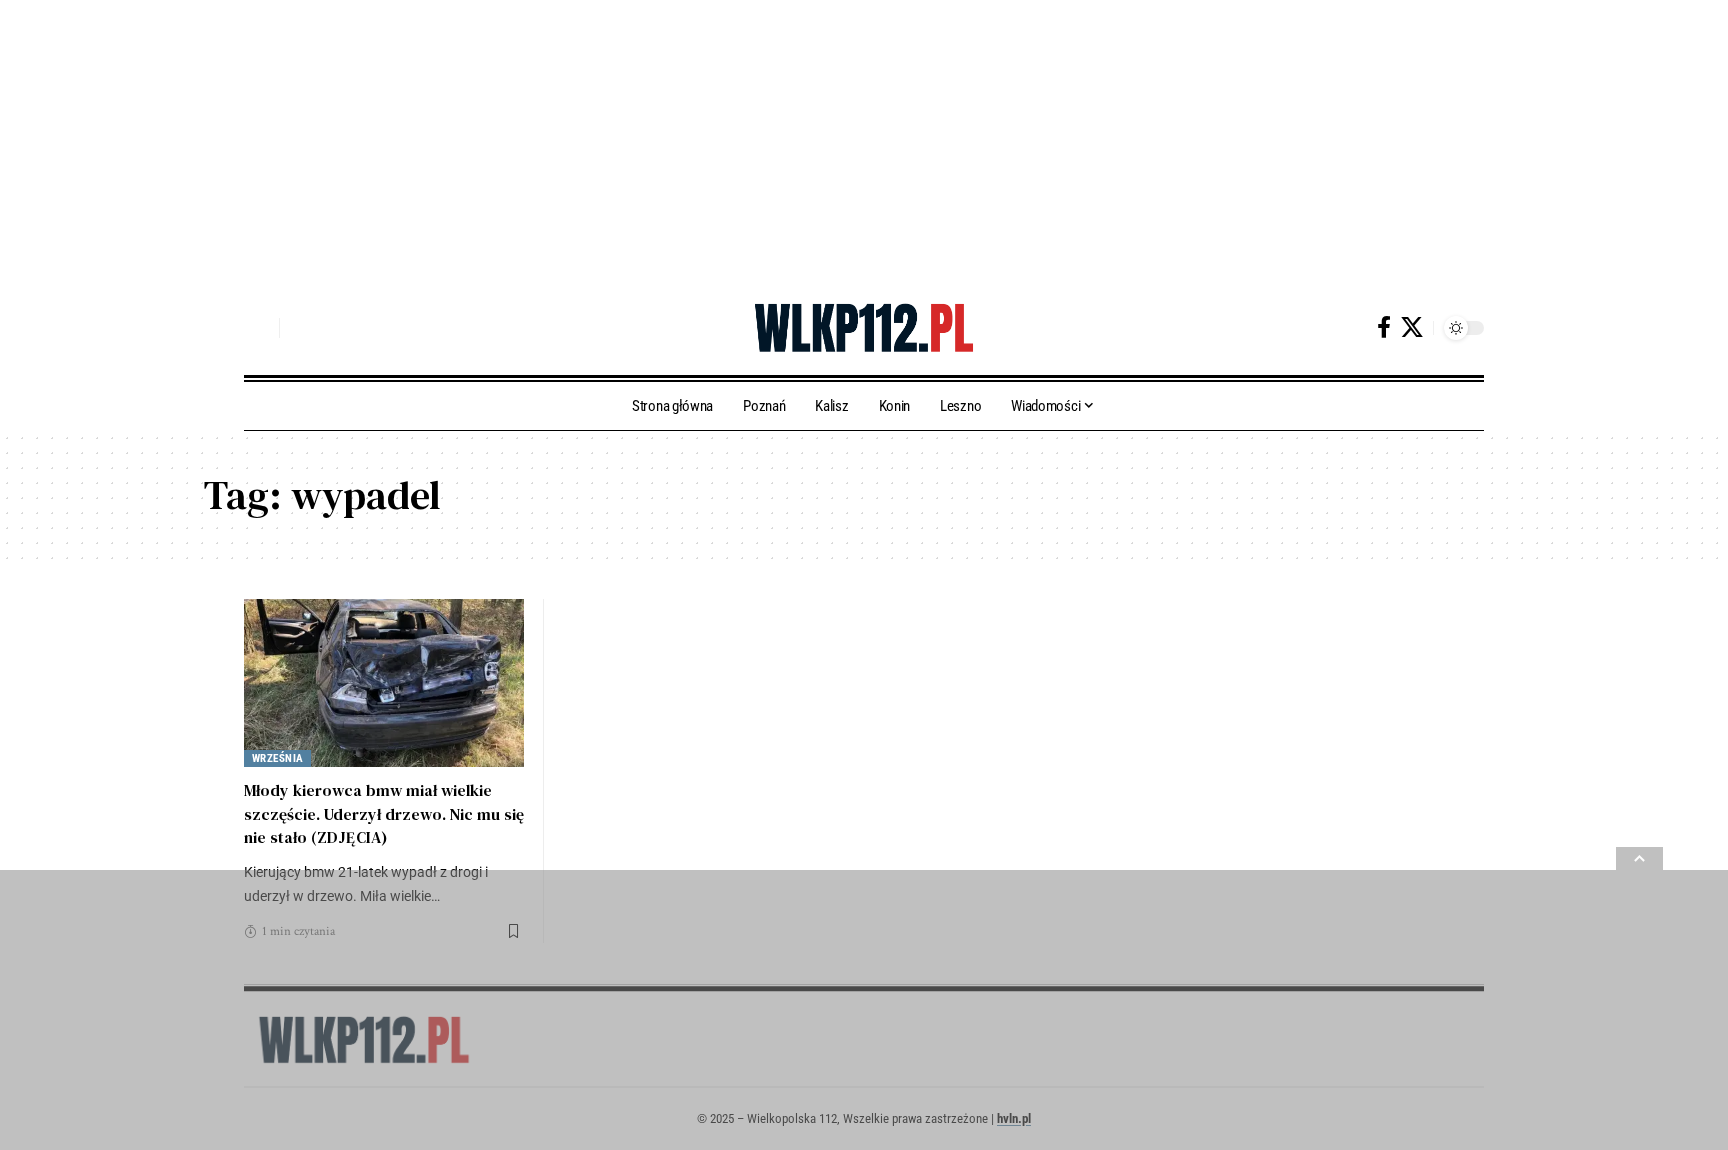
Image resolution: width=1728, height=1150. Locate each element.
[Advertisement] (600, 140)
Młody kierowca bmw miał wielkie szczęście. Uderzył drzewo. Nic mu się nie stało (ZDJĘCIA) (384, 813)
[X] (1412, 327)
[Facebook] (1384, 327)
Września (278, 758)
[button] (259, 328)
